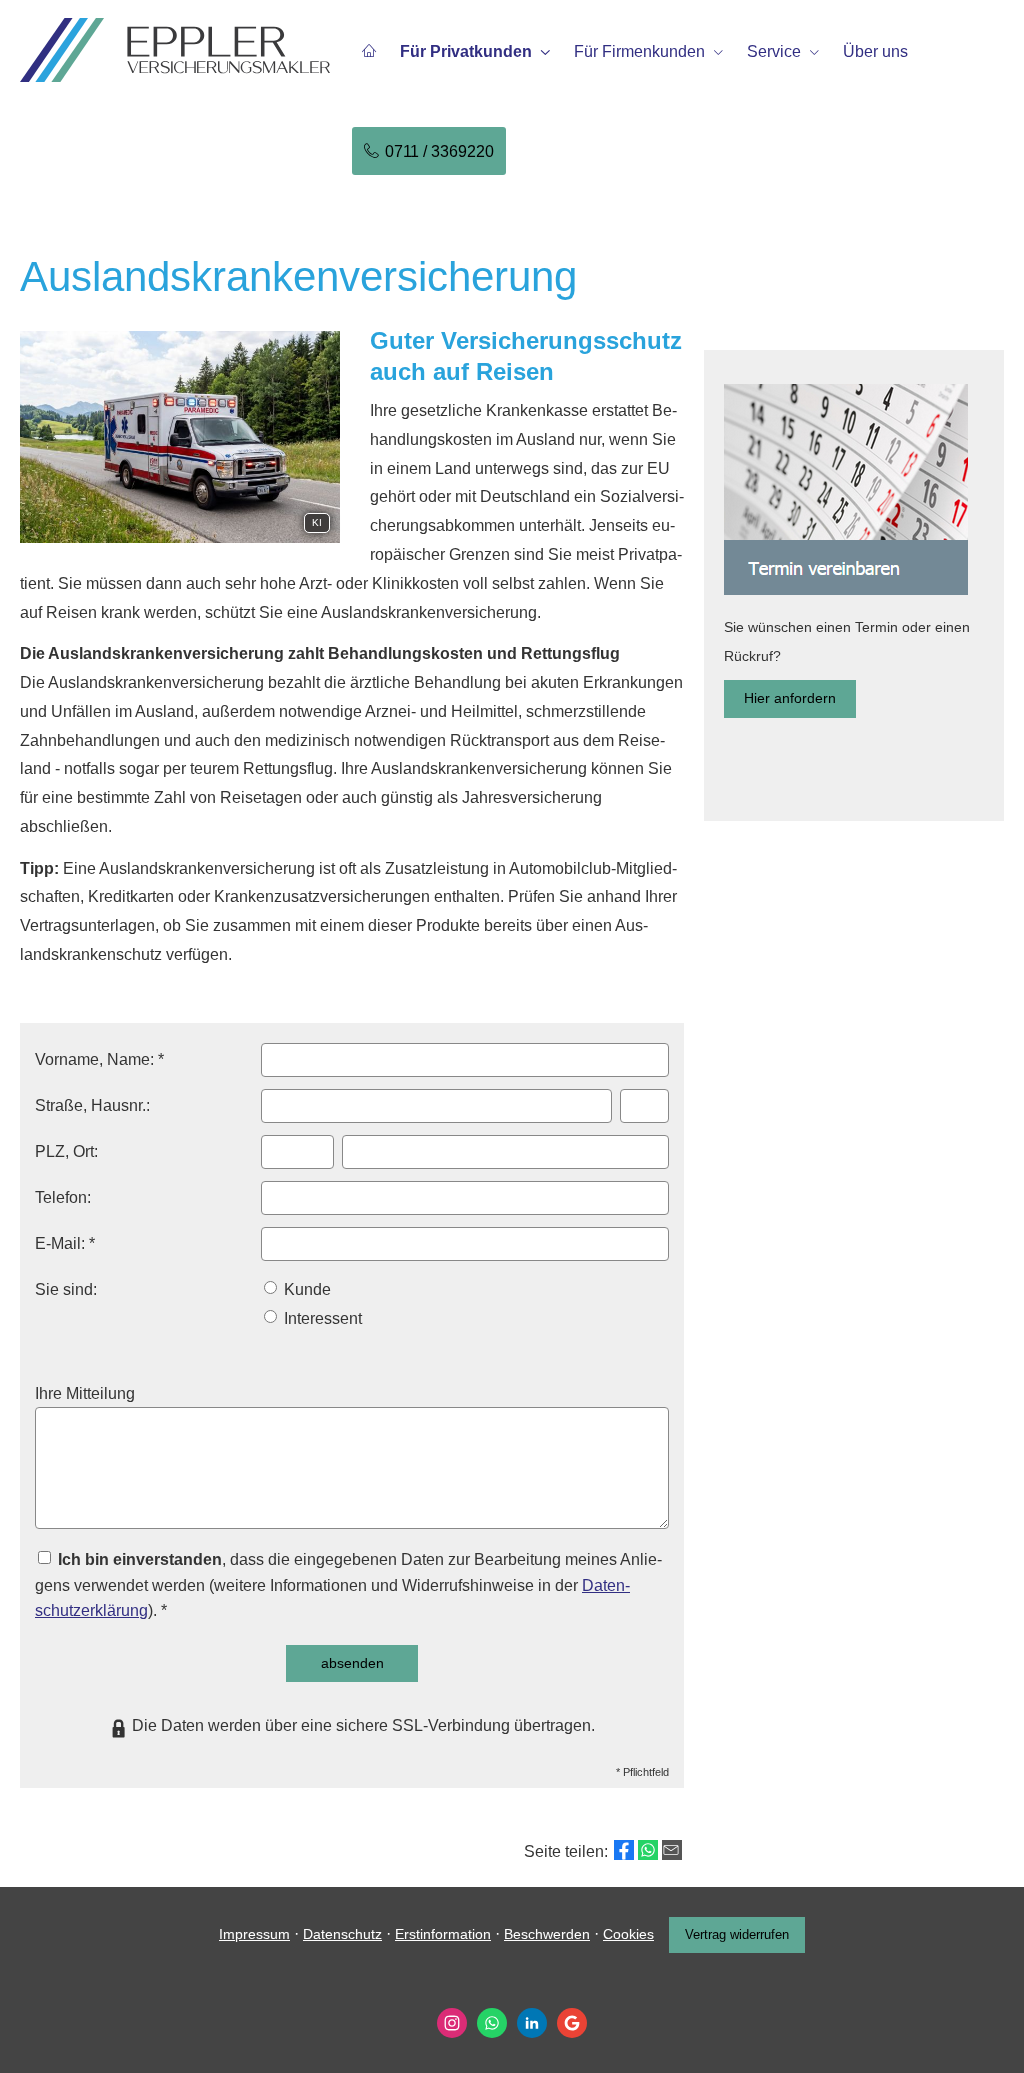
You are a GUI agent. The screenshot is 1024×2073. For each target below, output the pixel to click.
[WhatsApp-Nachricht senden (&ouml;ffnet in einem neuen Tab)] (492, 2023)
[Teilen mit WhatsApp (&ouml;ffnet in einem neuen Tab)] (648, 1850)
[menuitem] (369, 51)
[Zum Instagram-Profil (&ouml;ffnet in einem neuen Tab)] (452, 2023)
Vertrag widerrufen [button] (737, 1934)
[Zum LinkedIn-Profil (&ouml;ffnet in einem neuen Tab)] (532, 2023)
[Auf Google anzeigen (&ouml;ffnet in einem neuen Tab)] (572, 2023)
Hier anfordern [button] (790, 698)
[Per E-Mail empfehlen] (672, 1850)
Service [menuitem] (774, 51)
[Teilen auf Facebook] (624, 1850)
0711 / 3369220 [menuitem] (439, 151)
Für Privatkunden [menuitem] (466, 51)
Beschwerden (547, 1934)
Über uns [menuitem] (875, 51)
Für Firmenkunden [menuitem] (639, 51)
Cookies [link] (628, 1934)
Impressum (254, 1934)
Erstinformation (443, 1934)
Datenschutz (342, 1934)
